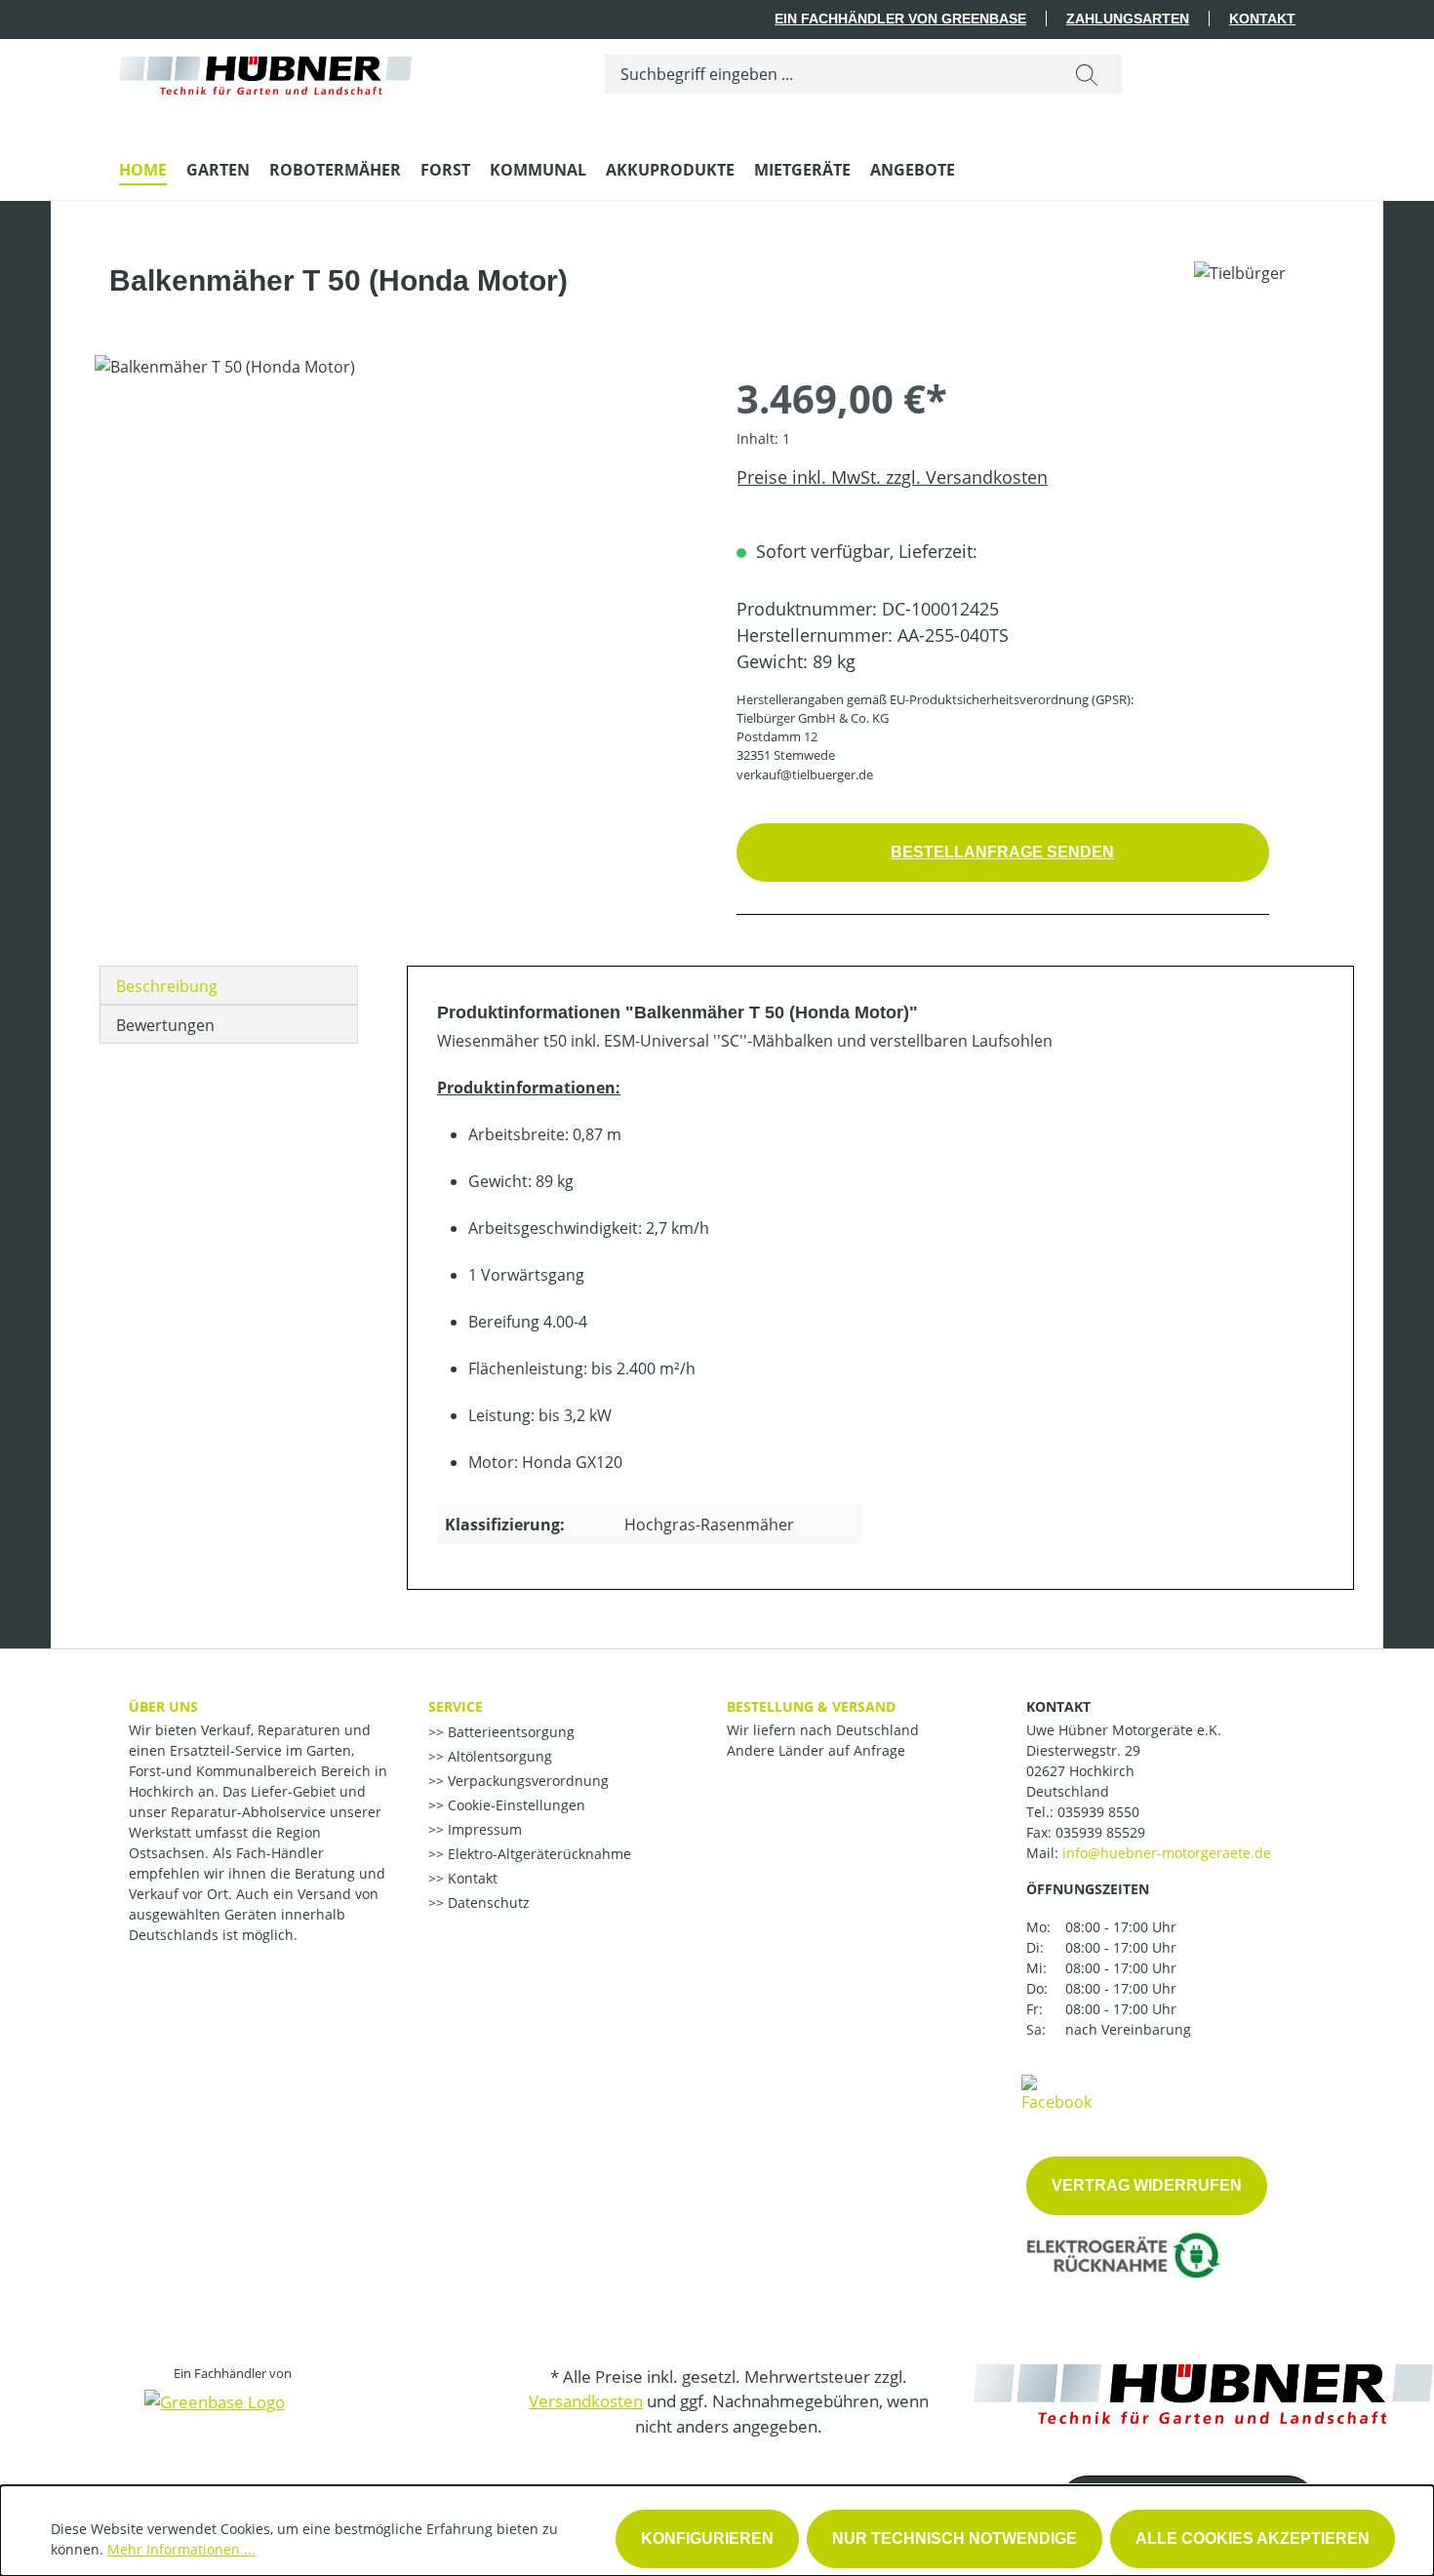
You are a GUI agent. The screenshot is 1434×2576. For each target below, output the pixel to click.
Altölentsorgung (498, 1756)
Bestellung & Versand (811, 1706)
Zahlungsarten (1128, 19)
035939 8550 (1098, 1812)
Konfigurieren (707, 2538)
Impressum (483, 1829)
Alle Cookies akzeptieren (1253, 2538)
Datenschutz (487, 1902)
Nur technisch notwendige (955, 2538)
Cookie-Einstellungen (515, 1805)
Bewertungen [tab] (165, 1025)
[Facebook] (1056, 2092)
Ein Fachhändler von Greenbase (900, 19)
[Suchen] (1087, 74)
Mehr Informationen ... (181, 2549)
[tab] (229, 985)
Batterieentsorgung (509, 1732)
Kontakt (1262, 19)
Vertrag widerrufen (1147, 2185)
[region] (396, 565)
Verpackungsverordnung (526, 1781)
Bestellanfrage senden (1002, 852)
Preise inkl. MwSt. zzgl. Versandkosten (892, 477)
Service (456, 1706)
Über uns (163, 1706)
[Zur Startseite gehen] (265, 71)
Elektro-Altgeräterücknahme (538, 1854)
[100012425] (396, 565)
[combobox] (829, 74)
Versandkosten (586, 2401)
